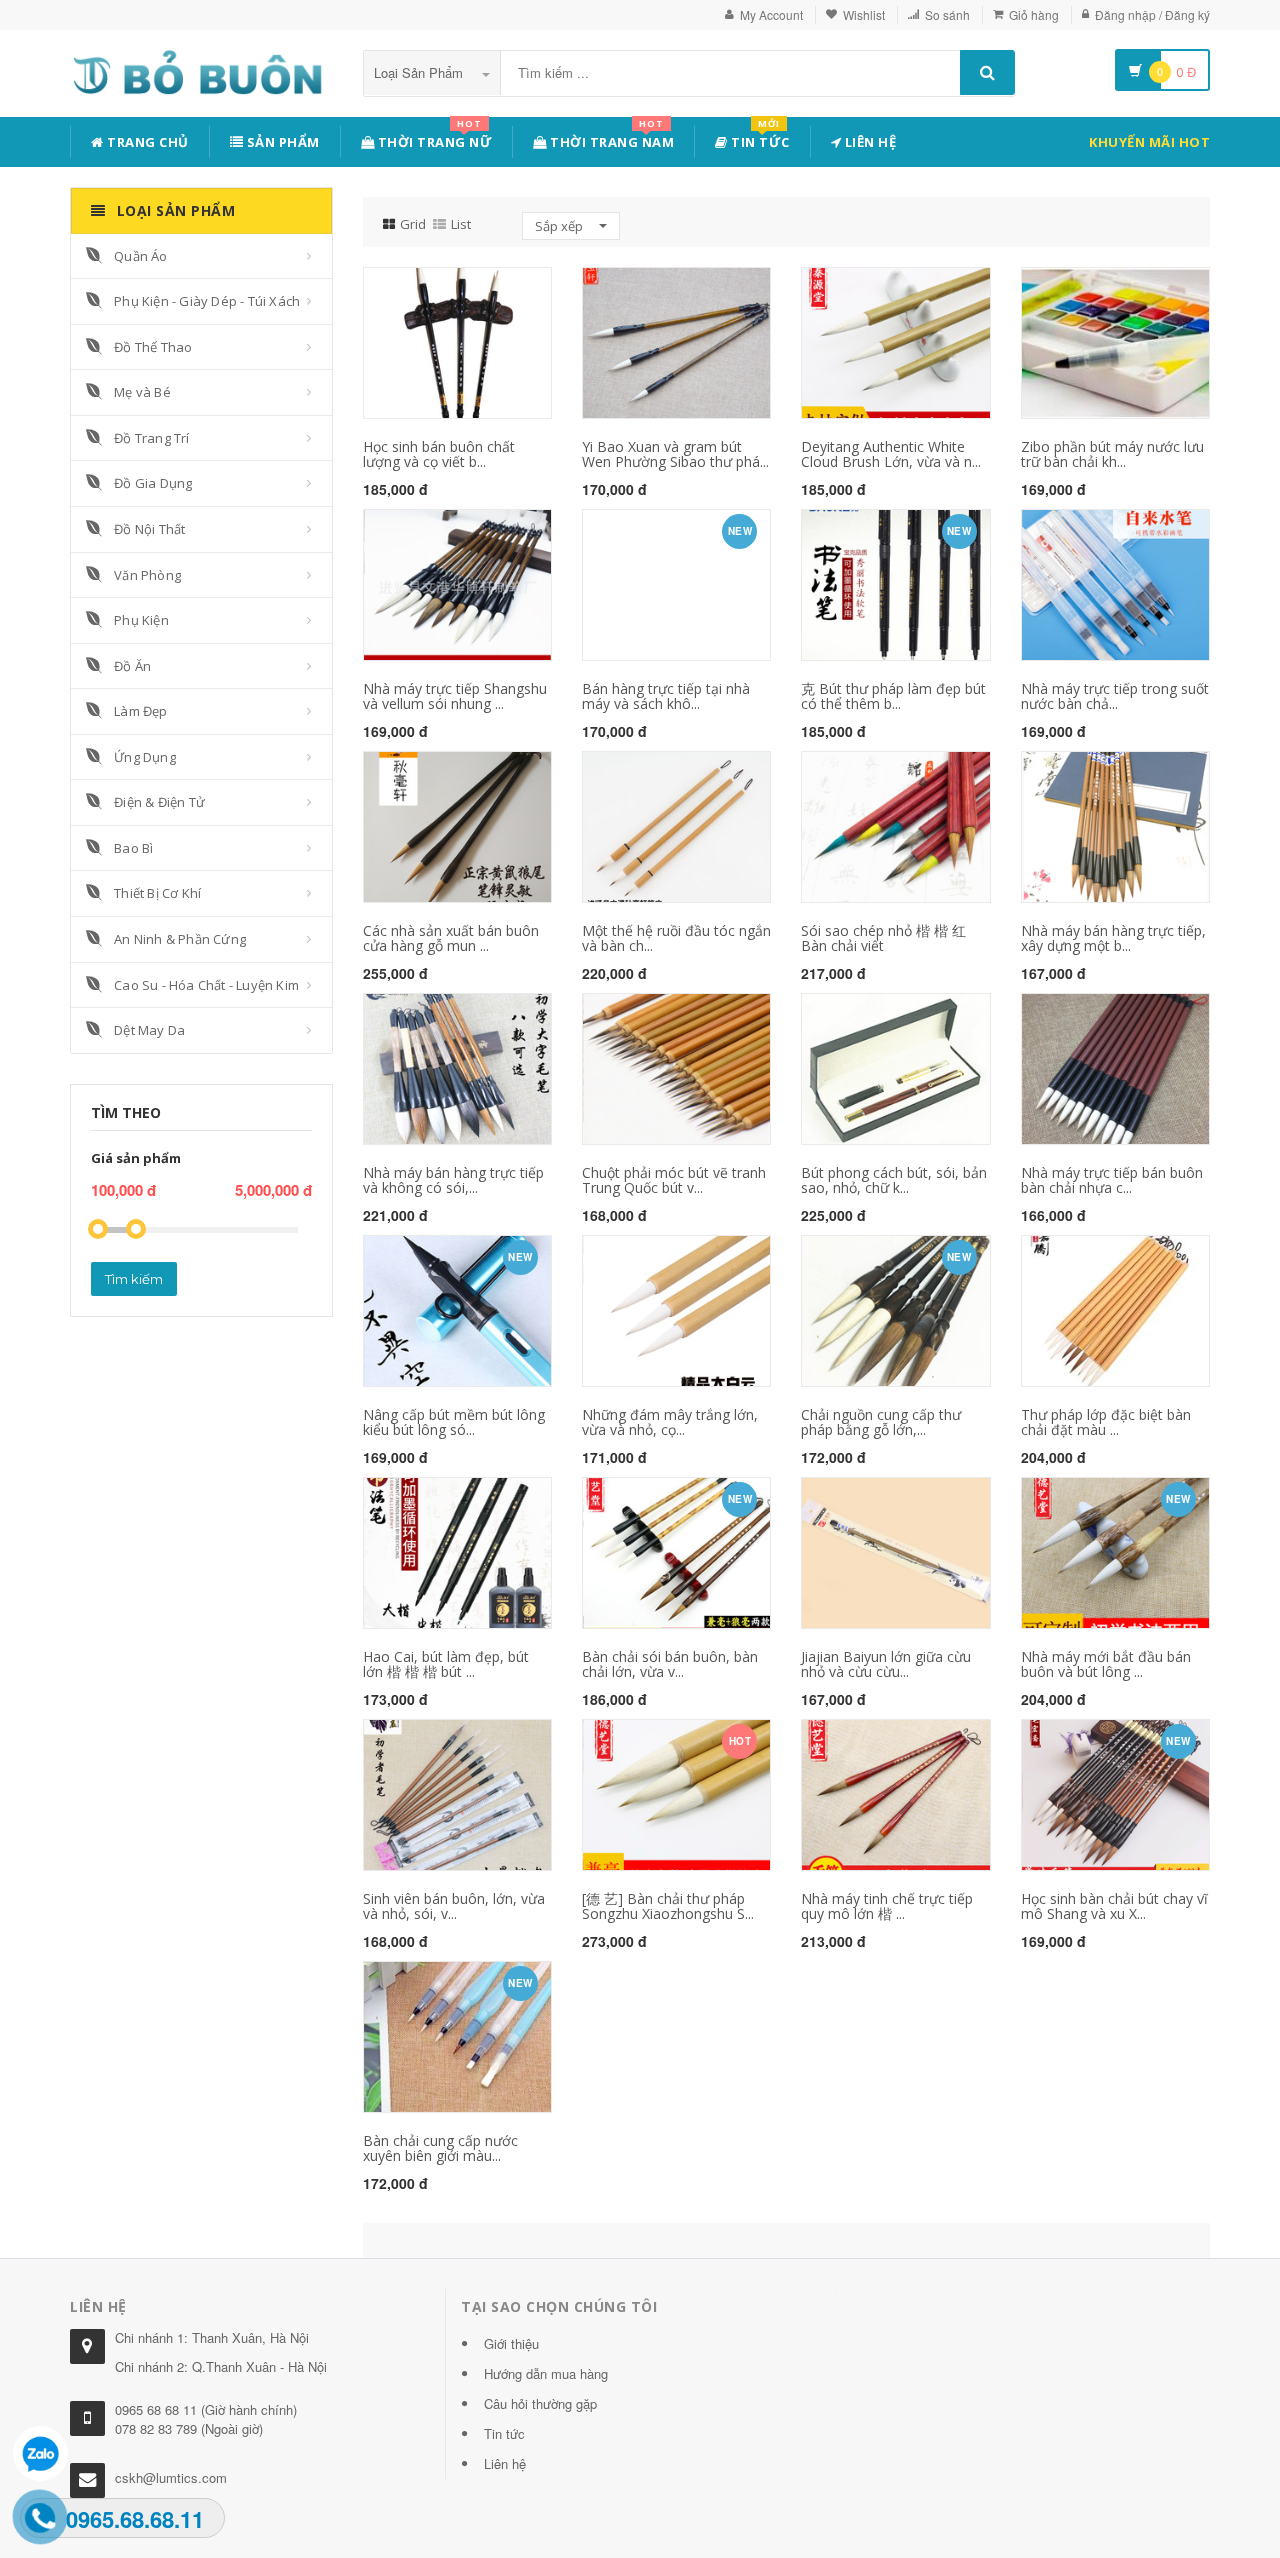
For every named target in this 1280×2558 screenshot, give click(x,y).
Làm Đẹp (140, 711)
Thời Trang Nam (611, 138)
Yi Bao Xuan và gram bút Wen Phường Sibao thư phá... (675, 454)
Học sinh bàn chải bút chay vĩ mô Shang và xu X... (1114, 1906)
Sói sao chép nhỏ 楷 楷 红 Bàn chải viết (883, 938)
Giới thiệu (511, 2343)
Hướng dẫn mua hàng (546, 2373)
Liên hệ (868, 142)
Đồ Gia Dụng (153, 483)
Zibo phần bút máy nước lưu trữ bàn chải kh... (1112, 454)
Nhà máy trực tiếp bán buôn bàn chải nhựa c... (1112, 1180)
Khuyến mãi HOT (1149, 142)
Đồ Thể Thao (153, 347)
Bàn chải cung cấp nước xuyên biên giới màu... (440, 2148)
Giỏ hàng (1034, 14)
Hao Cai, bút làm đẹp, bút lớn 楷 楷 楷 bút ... (446, 1664)
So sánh (947, 14)
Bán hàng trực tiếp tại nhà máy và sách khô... (666, 696)
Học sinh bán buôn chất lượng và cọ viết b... (439, 454)
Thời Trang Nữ (433, 138)
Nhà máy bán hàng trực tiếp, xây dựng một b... (1113, 938)
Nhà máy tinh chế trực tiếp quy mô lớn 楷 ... (887, 1906)
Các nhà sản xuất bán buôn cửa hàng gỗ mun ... (451, 938)
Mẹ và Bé (142, 392)
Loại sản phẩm (420, 72)
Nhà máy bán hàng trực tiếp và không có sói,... (453, 1180)
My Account (771, 14)
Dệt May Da (149, 1030)
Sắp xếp (560, 226)
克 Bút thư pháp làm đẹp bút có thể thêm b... (893, 696)
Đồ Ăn (132, 666)
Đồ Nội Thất (149, 529)
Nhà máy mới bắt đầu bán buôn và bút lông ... (1106, 1664)
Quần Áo (140, 256)
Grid (413, 224)
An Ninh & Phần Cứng (180, 939)
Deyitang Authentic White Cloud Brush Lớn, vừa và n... (891, 454)
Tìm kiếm (134, 1279)
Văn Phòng (147, 575)
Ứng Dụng (145, 757)
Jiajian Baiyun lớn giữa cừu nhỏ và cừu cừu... (886, 1664)
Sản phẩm (281, 142)
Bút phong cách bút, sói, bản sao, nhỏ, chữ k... (894, 1180)
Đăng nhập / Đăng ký (1152, 14)
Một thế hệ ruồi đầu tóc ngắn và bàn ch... (676, 938)
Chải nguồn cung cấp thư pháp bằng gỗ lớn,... (881, 1422)
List (461, 224)
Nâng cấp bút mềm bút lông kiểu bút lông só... (454, 1422)
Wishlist (864, 14)
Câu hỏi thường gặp (540, 2403)
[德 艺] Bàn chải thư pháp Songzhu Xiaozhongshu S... (668, 1906)
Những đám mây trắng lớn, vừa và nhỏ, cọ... (670, 1422)
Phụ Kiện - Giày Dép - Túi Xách (207, 301)
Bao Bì (133, 848)
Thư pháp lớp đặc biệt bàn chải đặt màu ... (1106, 1422)
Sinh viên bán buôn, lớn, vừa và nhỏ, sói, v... (454, 1906)
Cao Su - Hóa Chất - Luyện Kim (206, 985)
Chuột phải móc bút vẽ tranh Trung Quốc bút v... (674, 1180)
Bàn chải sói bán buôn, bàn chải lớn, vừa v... (670, 1664)
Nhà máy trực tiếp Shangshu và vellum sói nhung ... (455, 696)
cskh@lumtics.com (171, 2477)
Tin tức (759, 138)
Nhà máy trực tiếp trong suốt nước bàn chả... (1115, 696)
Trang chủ (146, 142)
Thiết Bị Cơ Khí (157, 893)
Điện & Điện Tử (159, 802)
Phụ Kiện (141, 620)
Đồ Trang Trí (151, 438)
